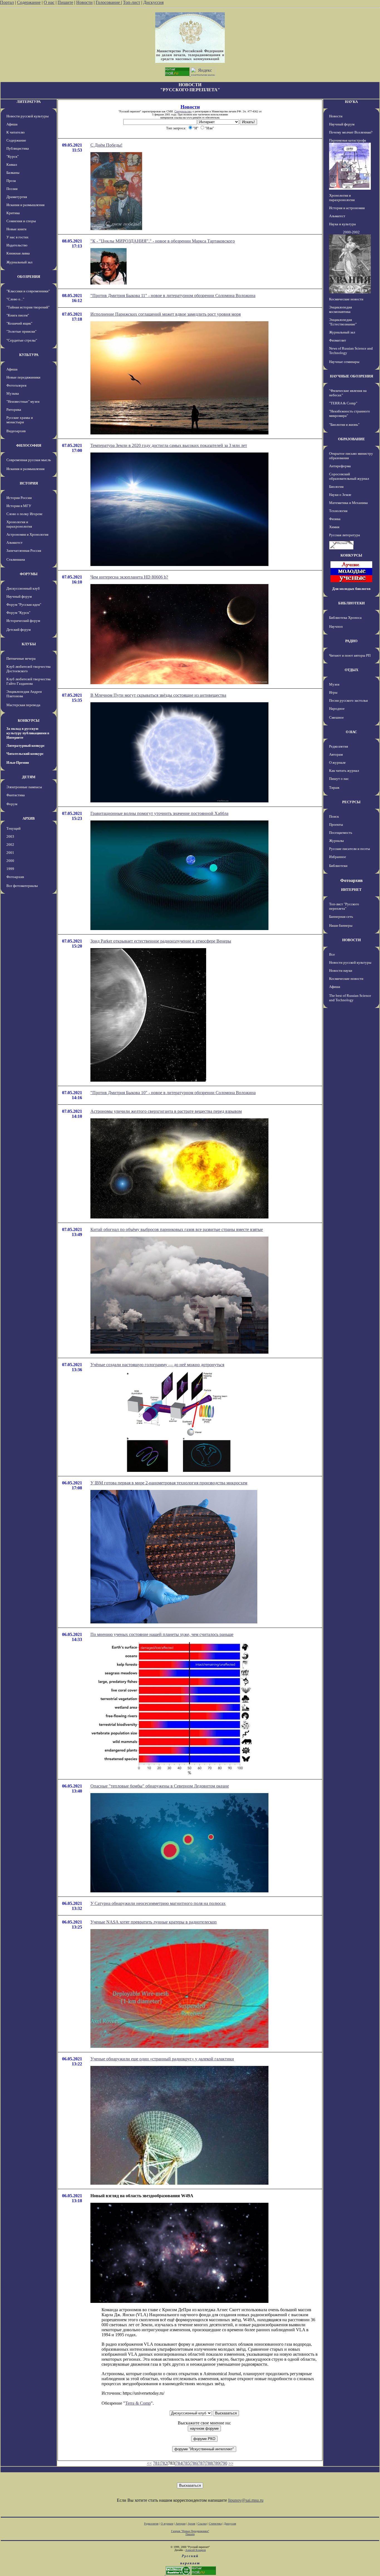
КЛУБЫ (29, 644)
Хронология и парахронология (19, 524)
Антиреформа (340, 466)
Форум (12, 804)
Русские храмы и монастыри (20, 420)
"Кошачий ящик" (19, 323)
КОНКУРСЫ (29, 720)
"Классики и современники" (28, 291)
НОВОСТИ (351, 940)
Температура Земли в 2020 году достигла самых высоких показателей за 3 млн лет (169, 445)
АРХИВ (29, 818)
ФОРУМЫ (29, 574)
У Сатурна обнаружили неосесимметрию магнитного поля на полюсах (158, 1903)
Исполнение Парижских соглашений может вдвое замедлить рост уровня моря (166, 314)
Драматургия (17, 197)
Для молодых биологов (351, 589)
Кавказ (12, 165)
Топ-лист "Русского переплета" (344, 906)
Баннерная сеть (341, 917)
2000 (10, 861)
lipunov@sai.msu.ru (246, 2500)
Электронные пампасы (24, 787)
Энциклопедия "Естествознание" (343, 322)
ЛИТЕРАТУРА (29, 102)
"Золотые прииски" (21, 331)
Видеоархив (16, 431)
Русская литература (345, 535)
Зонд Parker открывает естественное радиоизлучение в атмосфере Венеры (161, 941)
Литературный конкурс (26, 746)
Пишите (65, 2)
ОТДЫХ (351, 670)
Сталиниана (16, 559)
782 (164, 2463)
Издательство (17, 245)
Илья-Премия (18, 762)
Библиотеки (338, 866)
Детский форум (18, 630)
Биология (336, 487)
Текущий (13, 828)
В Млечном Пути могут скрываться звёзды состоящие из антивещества (158, 695)
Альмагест (14, 542)
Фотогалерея (16, 385)
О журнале (337, 762)
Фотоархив (15, 877)
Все (332, 954)
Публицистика (18, 148)
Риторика (14, 410)
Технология (338, 511)
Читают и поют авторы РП (350, 655)
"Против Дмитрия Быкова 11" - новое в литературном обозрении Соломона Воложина (173, 296)
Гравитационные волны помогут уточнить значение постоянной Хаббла (159, 813)
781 (156, 2463)
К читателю (16, 132)
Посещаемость (341, 833)
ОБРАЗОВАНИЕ (351, 439)
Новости (84, 2)
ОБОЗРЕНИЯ (29, 277)
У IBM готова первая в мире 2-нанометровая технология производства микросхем (169, 1483)
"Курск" (13, 156)
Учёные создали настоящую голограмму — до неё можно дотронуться (157, 1365)
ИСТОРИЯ (29, 483)
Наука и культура (342, 224)
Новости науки (341, 971)
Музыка (13, 393)
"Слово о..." (15, 299)
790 (224, 2463)
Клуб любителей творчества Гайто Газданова (29, 681)
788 (209, 2463)
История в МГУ (19, 506)
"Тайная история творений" (28, 307)
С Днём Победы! (106, 145)
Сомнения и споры (21, 221)
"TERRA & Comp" (343, 403)
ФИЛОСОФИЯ (29, 445)
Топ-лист (132, 2)
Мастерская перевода (23, 705)
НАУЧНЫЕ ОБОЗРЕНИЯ (351, 376)
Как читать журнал (344, 771)
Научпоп (336, 626)
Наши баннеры (341, 925)
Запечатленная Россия (24, 551)
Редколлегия (339, 746)
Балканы (13, 173)
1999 (10, 869)
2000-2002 (351, 232)
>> (231, 2463)
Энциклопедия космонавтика (340, 309)
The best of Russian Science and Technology (350, 998)
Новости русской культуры (28, 116)
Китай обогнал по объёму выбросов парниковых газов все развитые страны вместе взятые (177, 1229)
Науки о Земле (340, 495)
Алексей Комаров (196, 2550)
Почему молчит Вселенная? (351, 132)
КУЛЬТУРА (29, 355)
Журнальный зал (19, 262)
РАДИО (351, 641)
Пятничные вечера (21, 658)
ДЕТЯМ (29, 777)
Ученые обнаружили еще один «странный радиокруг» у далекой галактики (162, 2059)
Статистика (215, 2524)
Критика (13, 213)
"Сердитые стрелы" (22, 340)
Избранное (338, 857)
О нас (49, 2)
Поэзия (12, 189)
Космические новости (346, 299)
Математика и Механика (348, 503)
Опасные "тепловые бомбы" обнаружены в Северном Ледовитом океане (160, 1786)
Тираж (334, 788)
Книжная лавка (18, 253)
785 (186, 2463)
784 (179, 2463)
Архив (192, 2524)
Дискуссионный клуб (23, 588)
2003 (10, 836)
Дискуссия (153, 2)
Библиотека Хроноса (345, 618)
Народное (337, 709)
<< (149, 2463)
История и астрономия (347, 208)
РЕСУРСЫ (351, 802)
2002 (10, 845)
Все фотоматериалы (22, 886)
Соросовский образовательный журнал (349, 476)
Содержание (29, 2)
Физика (335, 519)
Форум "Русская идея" (24, 605)
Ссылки (202, 2524)
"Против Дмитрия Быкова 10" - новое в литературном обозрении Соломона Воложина (173, 1093)
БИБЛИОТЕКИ (351, 603)
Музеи (334, 684)
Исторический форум (23, 621)
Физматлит (338, 340)
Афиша (12, 124)
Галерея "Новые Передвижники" (190, 2531)
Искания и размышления (25, 205)
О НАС (351, 732)
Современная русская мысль (29, 460)
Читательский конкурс (25, 754)
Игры (333, 692)
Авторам (336, 754)
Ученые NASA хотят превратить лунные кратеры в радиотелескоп (154, 1922)
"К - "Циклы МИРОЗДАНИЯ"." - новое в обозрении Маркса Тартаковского (163, 241)
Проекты (336, 825)
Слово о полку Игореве (24, 514)
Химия (334, 527)
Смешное (336, 717)
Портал (7, 2)
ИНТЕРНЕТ (351, 890)
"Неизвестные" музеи (23, 401)
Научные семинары (344, 362)
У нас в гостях (18, 237)
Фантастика (16, 795)
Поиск (334, 816)
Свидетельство (183, 111)
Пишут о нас (339, 779)
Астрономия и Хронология (27, 534)
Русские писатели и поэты (350, 849)
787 (201, 2463)
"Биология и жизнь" (344, 425)
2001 (10, 853)
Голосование (108, 2)
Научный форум (19, 596)
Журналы (336, 841)
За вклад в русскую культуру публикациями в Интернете (28, 733)
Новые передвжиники (23, 377)
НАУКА (351, 102)
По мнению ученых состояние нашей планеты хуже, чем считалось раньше (162, 1634)
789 (216, 2463)
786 (194, 2463)
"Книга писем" (18, 315)
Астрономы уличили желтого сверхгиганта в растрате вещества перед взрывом (166, 1111)
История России (19, 498)
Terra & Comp (138, 2403)
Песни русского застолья (348, 700)
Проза (11, 181)
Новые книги (16, 229)
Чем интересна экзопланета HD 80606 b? (129, 577)
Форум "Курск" (18, 613)
